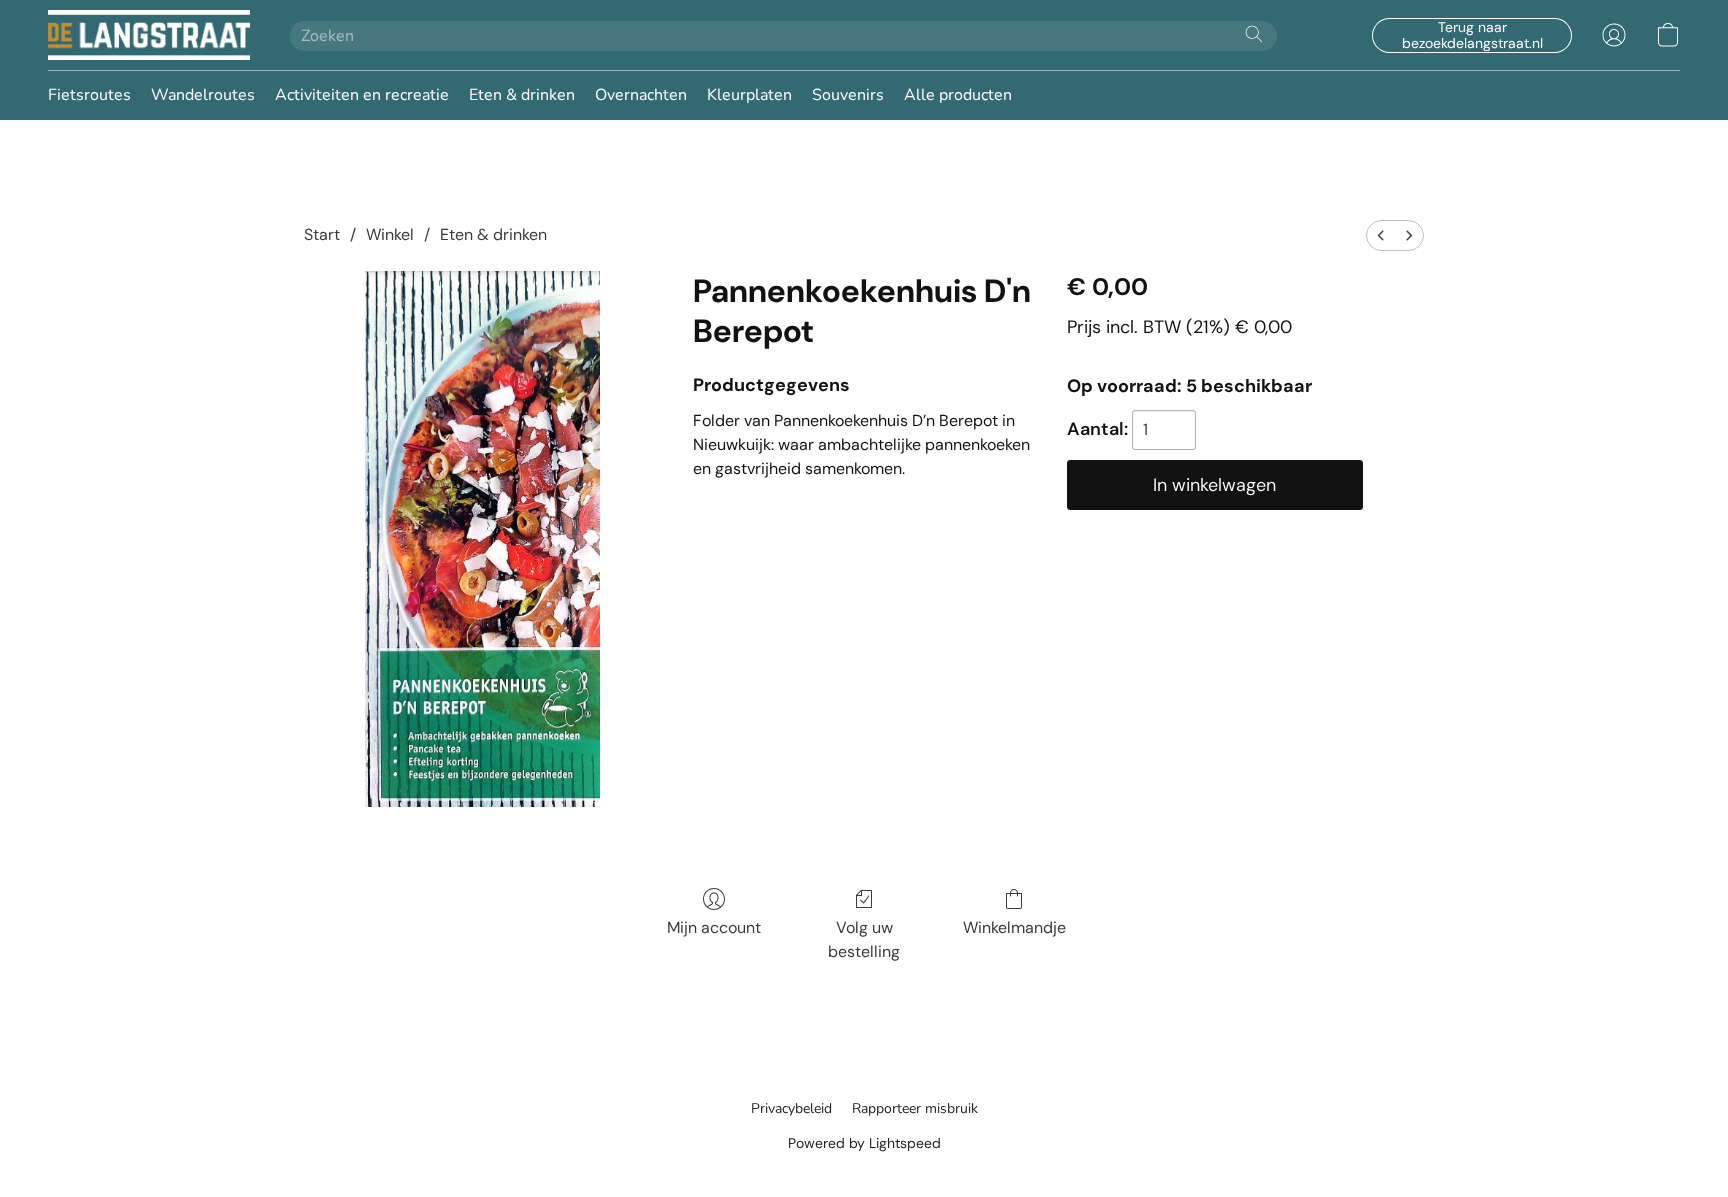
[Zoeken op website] (1254, 34)
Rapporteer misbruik (915, 1108)
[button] (149, 35)
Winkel (390, 234)
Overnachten (641, 95)
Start (322, 234)
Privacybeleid (791, 1108)
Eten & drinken (522, 95)
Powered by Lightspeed (864, 1143)
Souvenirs (848, 95)
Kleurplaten (749, 95)
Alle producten (958, 95)
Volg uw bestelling (864, 939)
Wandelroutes (203, 95)
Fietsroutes (89, 95)
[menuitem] (1381, 235)
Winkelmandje (1014, 927)
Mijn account (714, 927)
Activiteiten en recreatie (362, 95)
